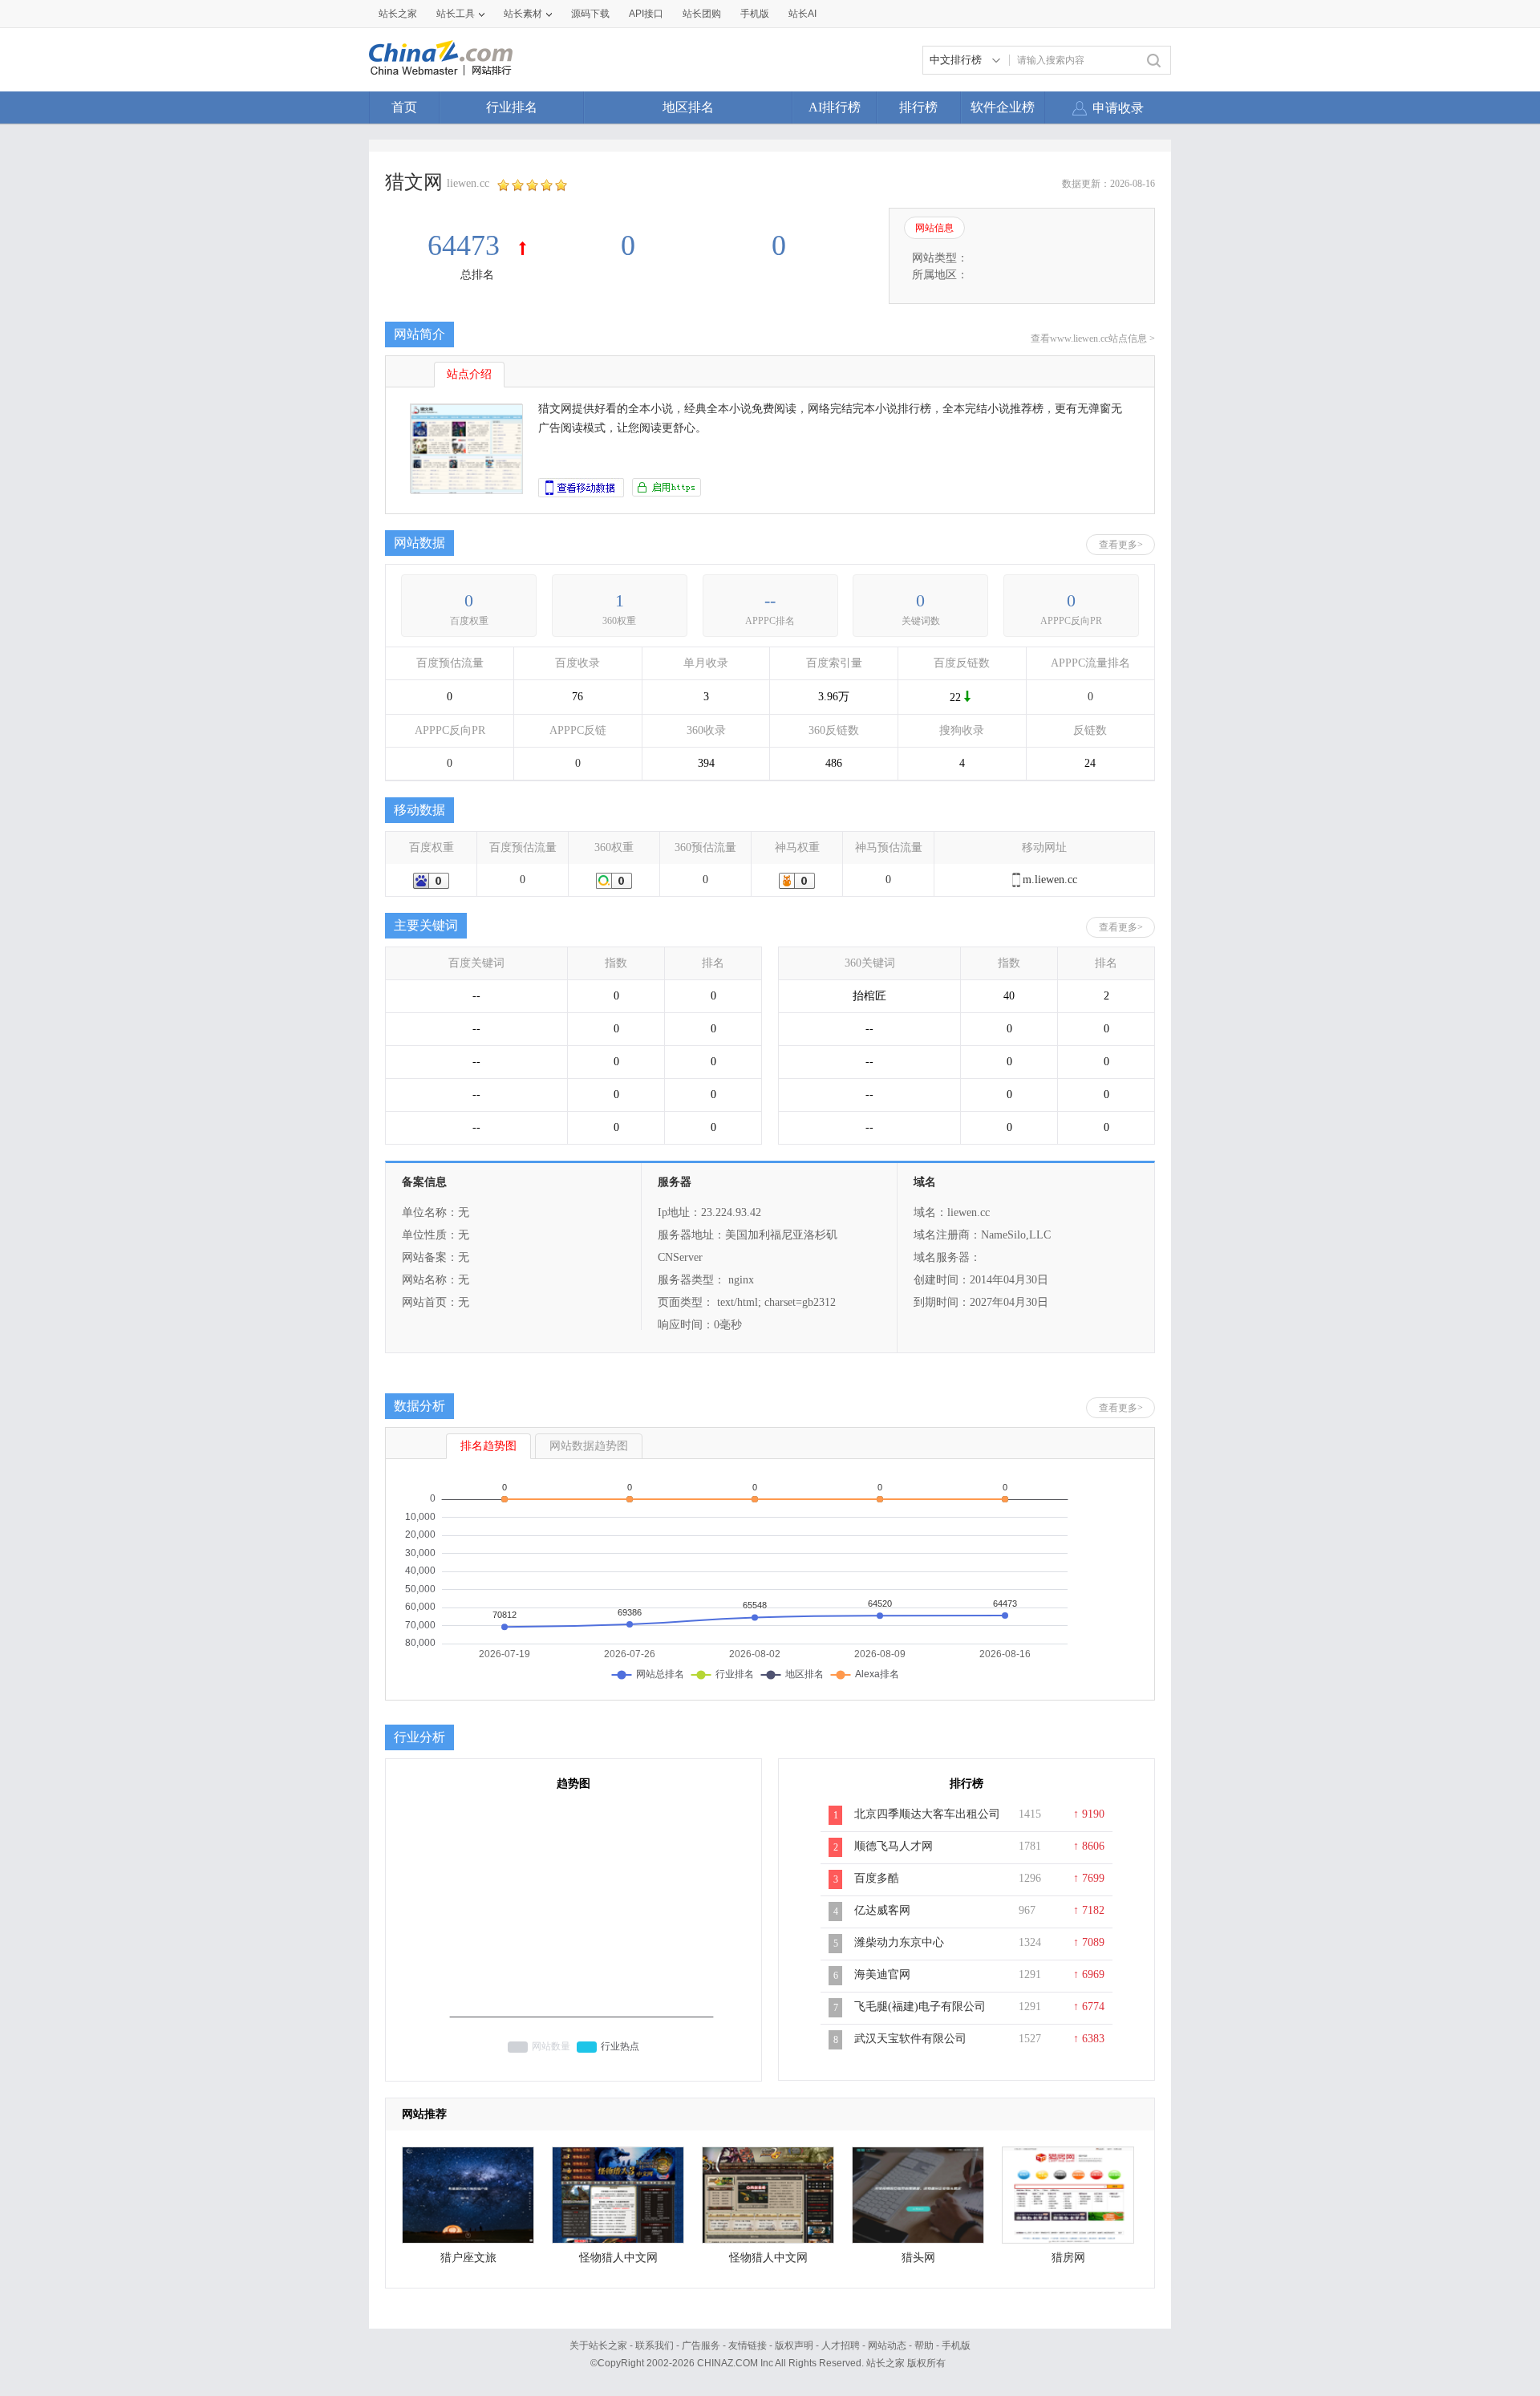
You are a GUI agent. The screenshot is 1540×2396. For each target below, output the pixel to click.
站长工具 (456, 14)
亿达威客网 (882, 1910)
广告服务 (701, 2345)
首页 (404, 107)
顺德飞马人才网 (894, 1846)
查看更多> (1121, 545)
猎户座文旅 (468, 2258)
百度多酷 (877, 1878)
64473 (467, 245)
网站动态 (887, 2345)
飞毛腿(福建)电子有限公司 (920, 2007)
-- (770, 600)
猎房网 (1068, 2258)
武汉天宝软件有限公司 (910, 2039)
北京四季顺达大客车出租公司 (927, 1814)
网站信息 (934, 228)
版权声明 (794, 2345)
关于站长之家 (598, 2345)
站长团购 (702, 14)
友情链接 (748, 2345)
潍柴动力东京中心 (899, 1942)
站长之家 (398, 14)
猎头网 (918, 2258)
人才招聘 (841, 2345)
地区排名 (688, 107)
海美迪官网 (882, 1974)
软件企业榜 (1003, 107)
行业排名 (512, 107)
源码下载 (590, 14)
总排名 (477, 275)
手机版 (956, 2345)
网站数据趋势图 (589, 1446)
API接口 (646, 14)
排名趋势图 (488, 1446)
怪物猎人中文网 (618, 2258)
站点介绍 (469, 374)
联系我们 (654, 2345)
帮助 (924, 2345)
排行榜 (918, 107)
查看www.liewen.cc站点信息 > (1093, 339)
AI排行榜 (835, 107)
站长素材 (523, 14)
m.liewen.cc (1050, 880)
